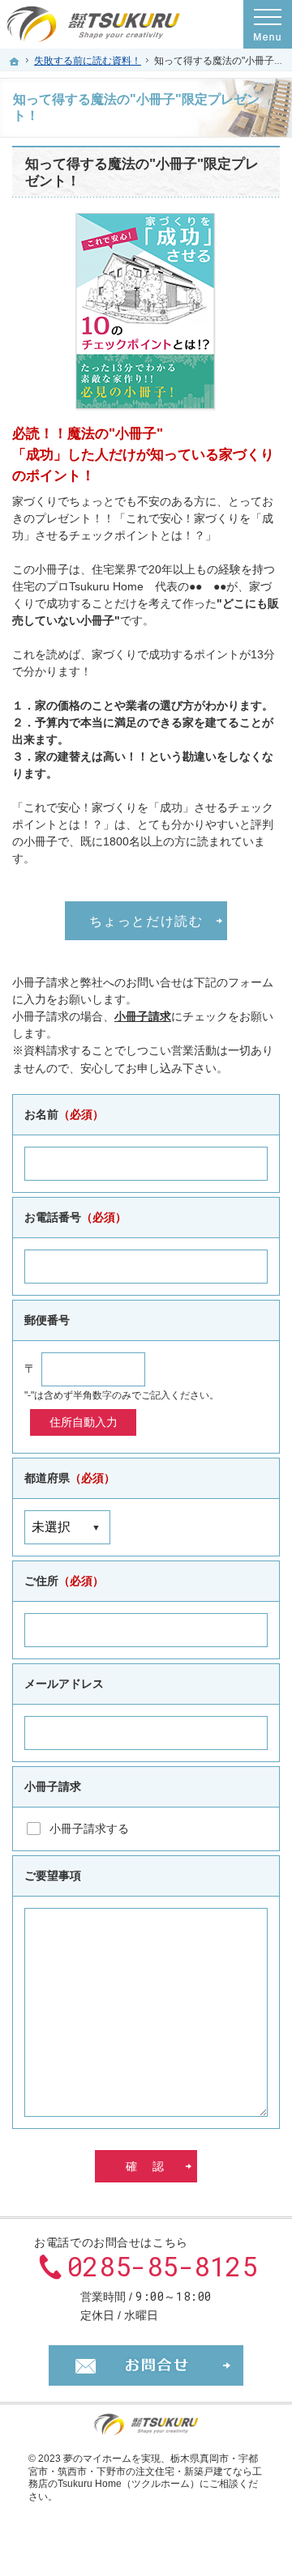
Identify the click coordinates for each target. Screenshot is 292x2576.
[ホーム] (15, 62)
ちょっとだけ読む (146, 921)
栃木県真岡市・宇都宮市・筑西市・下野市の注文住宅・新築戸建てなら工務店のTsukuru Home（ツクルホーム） (145, 2471)
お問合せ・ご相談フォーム (146, 2365)
